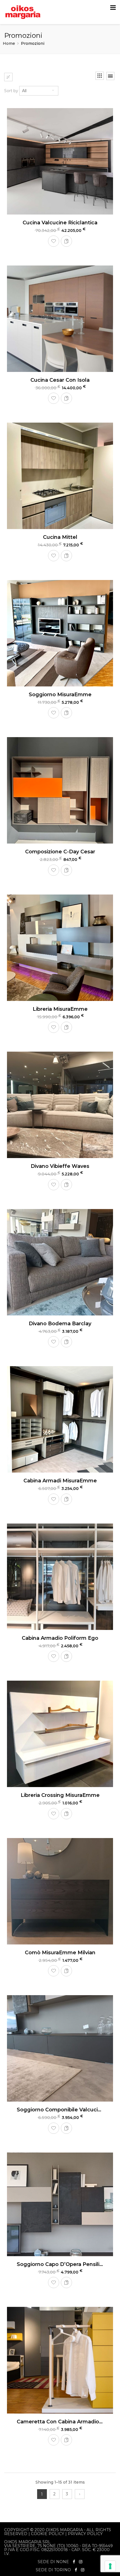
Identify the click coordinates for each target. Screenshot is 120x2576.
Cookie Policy (48, 2534)
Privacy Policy (85, 2534)
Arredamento (20, 106)
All (24, 91)
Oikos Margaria (64, 2530)
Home (9, 43)
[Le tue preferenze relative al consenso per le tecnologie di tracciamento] (110, 2566)
